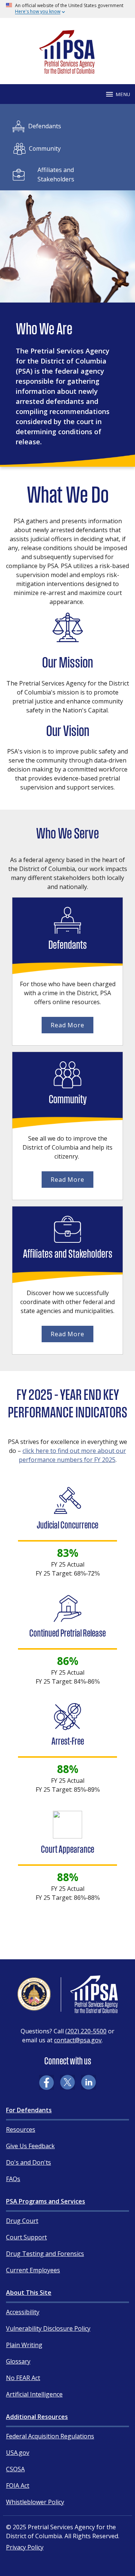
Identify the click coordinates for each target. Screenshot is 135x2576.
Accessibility (23, 2312)
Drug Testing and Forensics (45, 2254)
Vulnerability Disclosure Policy (48, 2328)
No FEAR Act (23, 2378)
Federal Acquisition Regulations (50, 2436)
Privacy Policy (25, 2547)
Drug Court (22, 2221)
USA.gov (18, 2453)
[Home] (67, 70)
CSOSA (15, 2469)
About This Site (29, 2293)
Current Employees (33, 2270)
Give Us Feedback (30, 2146)
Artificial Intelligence (34, 2394)
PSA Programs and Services (46, 2201)
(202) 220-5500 (86, 2031)
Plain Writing (24, 2345)
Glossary (18, 2361)
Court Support (26, 2237)
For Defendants (29, 2110)
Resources (21, 2129)
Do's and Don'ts (28, 2162)
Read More (67, 1025)
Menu (123, 94)
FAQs (13, 2179)
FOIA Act (18, 2485)
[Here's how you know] (67, 9)
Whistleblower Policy (35, 2502)
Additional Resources (37, 2417)
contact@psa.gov (78, 2040)
